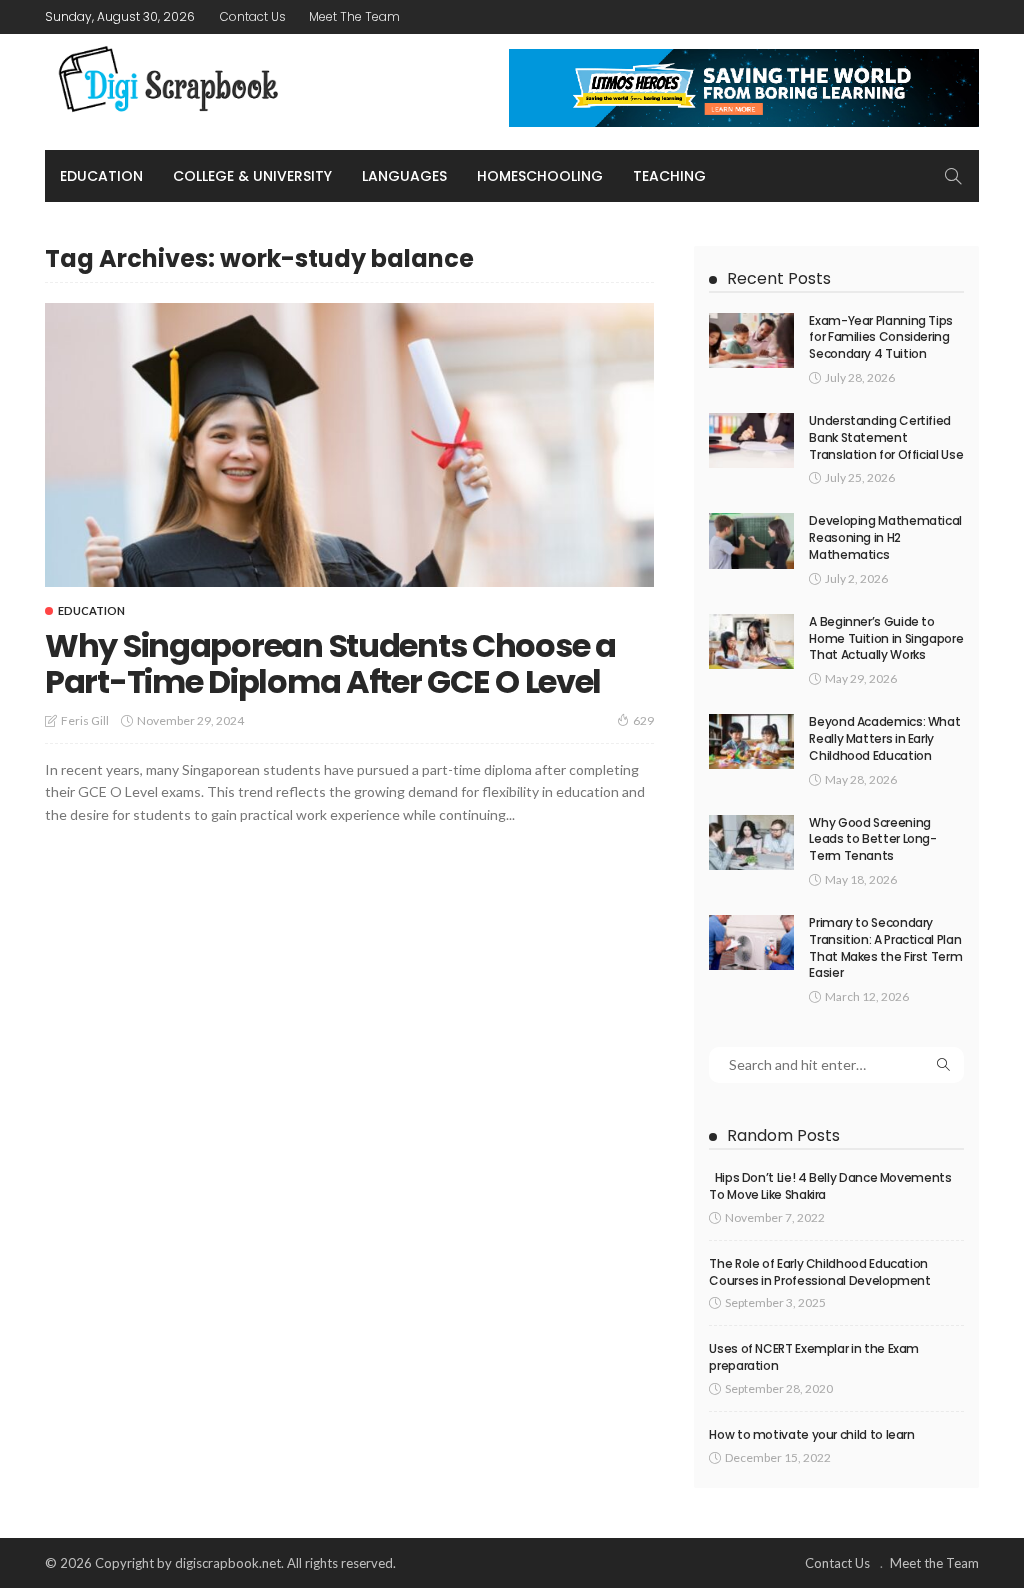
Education (101, 176)
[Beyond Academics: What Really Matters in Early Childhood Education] (751, 741)
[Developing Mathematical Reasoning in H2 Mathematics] (751, 540)
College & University (252, 176)
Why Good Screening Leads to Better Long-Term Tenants (872, 839)
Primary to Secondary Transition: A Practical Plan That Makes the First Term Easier (885, 947)
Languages (404, 176)
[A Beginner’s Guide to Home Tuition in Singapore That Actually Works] (751, 641)
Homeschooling (540, 176)
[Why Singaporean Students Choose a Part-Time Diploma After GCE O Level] (349, 445)
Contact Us (253, 16)
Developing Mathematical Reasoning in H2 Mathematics (885, 537)
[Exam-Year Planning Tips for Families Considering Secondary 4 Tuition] (751, 340)
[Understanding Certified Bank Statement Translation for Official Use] (751, 440)
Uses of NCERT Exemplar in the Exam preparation (814, 1357)
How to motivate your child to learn (811, 1434)
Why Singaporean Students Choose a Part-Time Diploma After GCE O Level (330, 663)
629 (643, 720)
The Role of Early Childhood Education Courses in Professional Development (819, 1272)
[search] (953, 176)
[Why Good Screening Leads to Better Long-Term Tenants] (751, 842)
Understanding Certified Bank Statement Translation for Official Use (886, 437)
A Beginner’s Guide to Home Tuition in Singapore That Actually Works (886, 638)
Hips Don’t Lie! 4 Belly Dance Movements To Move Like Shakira (830, 1186)
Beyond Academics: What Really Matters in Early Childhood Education (884, 738)
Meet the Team (354, 16)
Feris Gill (85, 720)
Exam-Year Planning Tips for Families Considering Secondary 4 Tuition (881, 337)
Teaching (669, 176)
